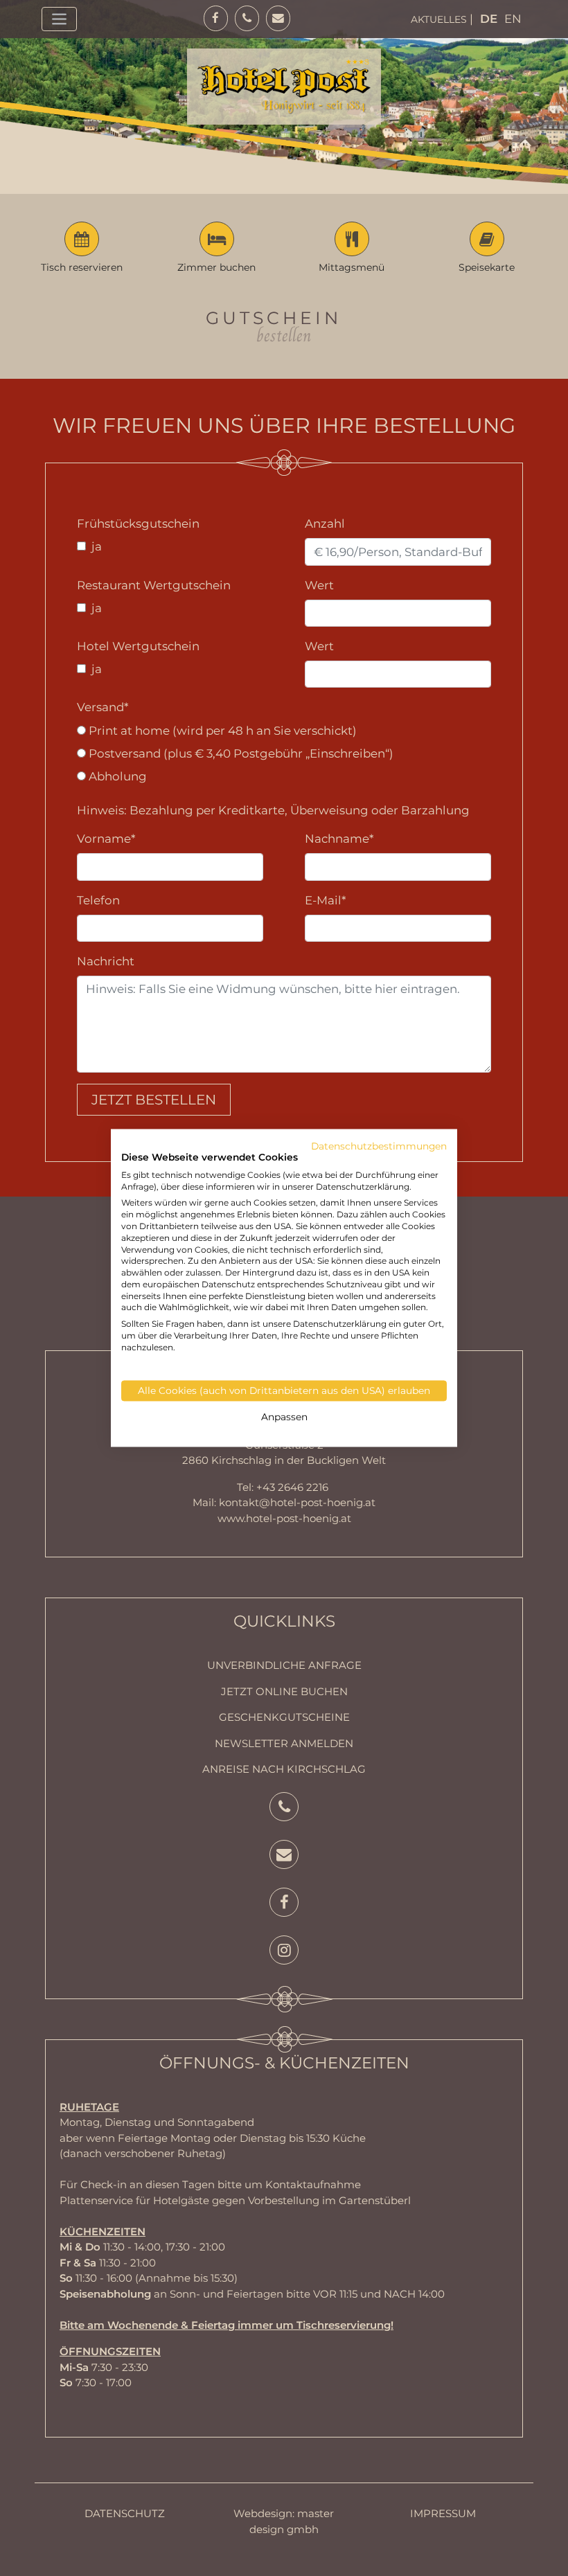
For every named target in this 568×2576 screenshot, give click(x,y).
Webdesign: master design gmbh (284, 2521)
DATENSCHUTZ (125, 2513)
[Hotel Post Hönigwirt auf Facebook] (284, 1904)
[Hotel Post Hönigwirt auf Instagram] (284, 1952)
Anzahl (325, 524)
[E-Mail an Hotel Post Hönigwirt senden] (284, 1856)
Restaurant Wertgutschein (154, 585)
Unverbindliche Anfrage (284, 1665)
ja (95, 546)
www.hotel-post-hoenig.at (284, 1518)
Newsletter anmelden (284, 1743)
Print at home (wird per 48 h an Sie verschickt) (221, 731)
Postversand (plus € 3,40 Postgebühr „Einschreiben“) (240, 753)
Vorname (106, 839)
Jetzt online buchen (284, 1691)
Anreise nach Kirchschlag (284, 1769)
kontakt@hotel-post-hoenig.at (297, 1502)
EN (513, 19)
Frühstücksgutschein (138, 524)
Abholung (116, 776)
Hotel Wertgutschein (138, 646)
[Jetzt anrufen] (284, 1808)
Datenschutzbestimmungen (379, 1146)
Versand (103, 707)
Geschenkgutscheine (284, 1717)
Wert (319, 585)
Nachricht (106, 961)
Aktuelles (439, 19)
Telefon (98, 900)
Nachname (339, 839)
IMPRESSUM (443, 2513)
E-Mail (325, 900)
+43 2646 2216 (292, 1487)
